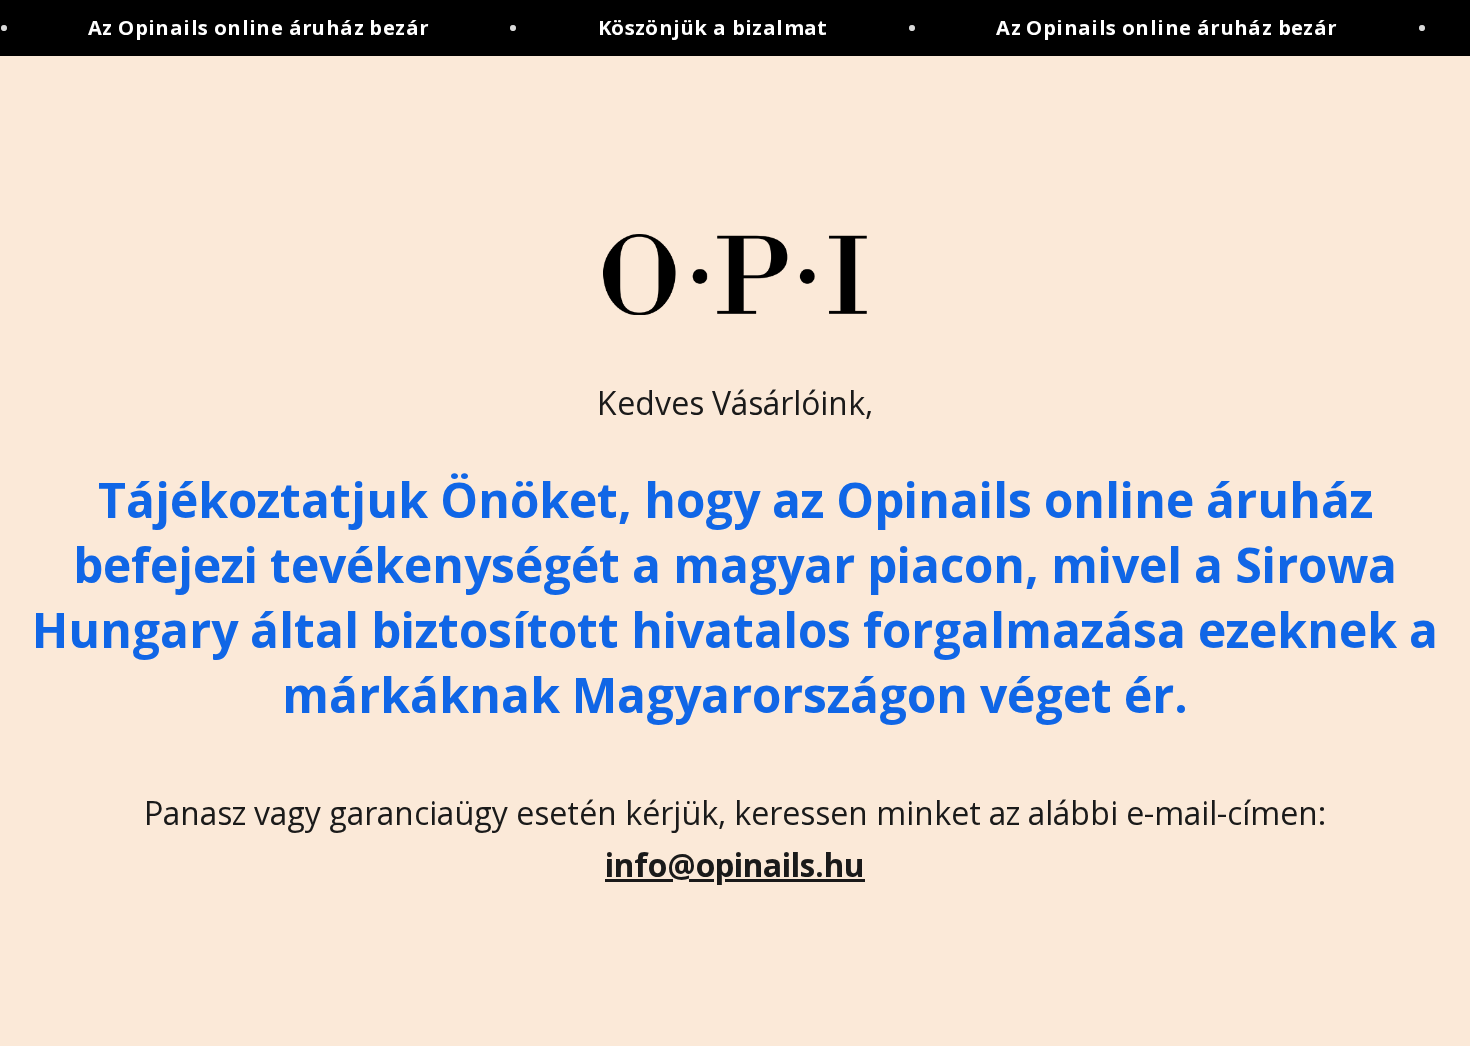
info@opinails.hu (735, 864)
